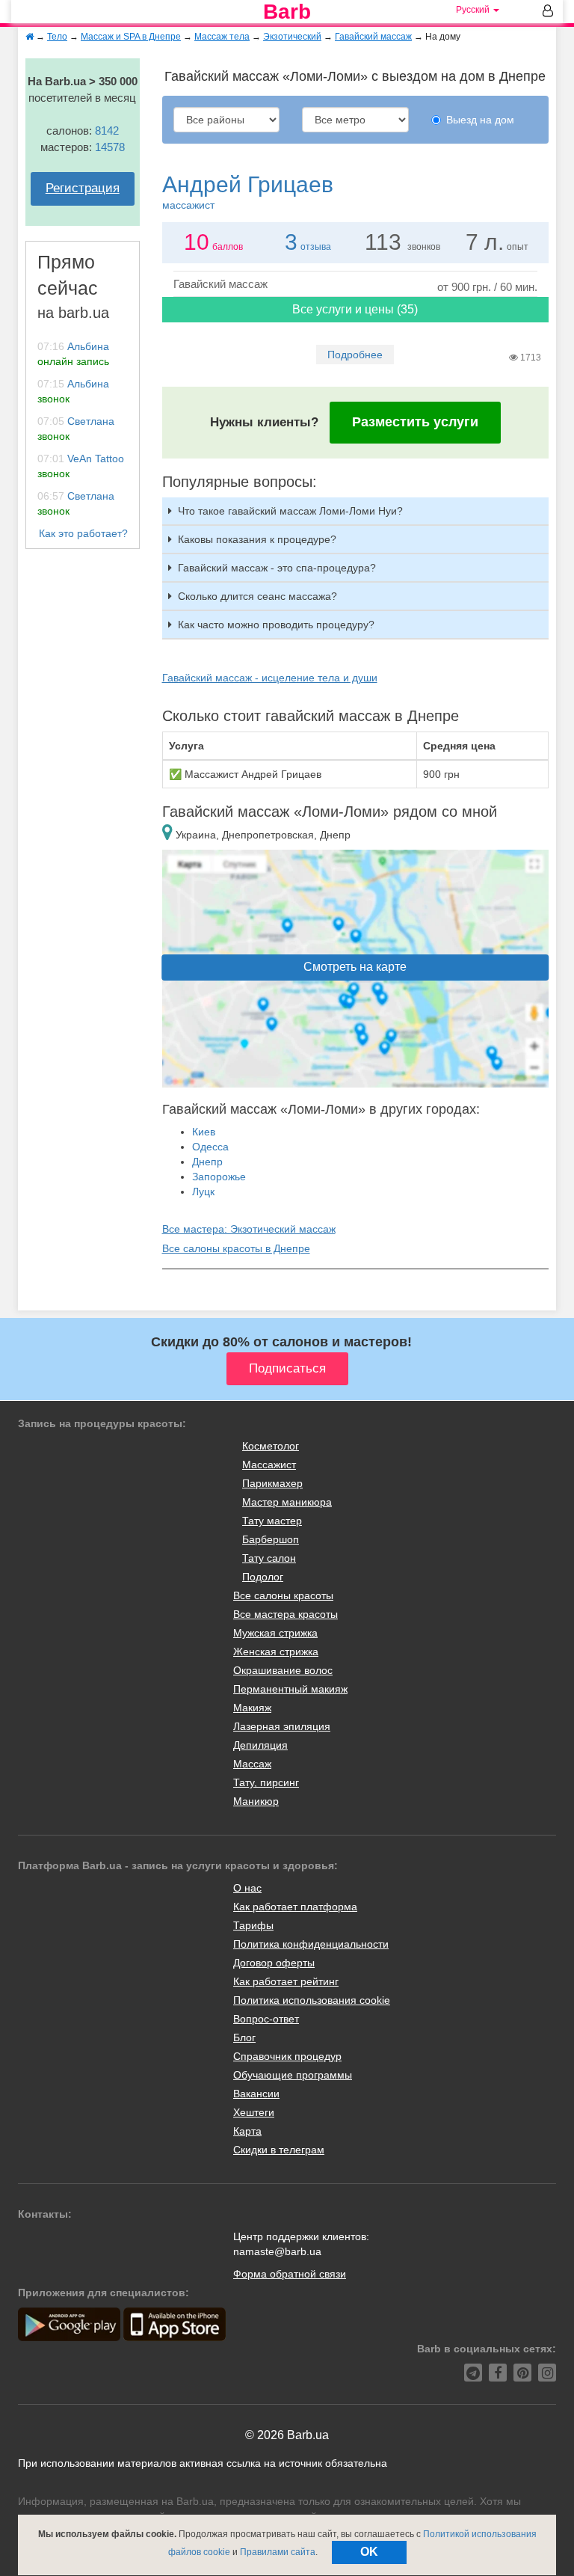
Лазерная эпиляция (282, 1726)
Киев (204, 1132)
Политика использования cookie (312, 2000)
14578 (110, 147)
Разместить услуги (415, 422)
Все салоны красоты (283, 1595)
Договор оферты (274, 1963)
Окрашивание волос (283, 1670)
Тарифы (253, 1925)
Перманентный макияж (290, 1689)
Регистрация (83, 188)
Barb (287, 12)
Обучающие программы (293, 2075)
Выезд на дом (480, 120)
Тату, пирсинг (266, 1782)
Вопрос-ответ (266, 2019)
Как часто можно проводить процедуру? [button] (276, 625)
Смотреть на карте (355, 967)
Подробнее (355, 355)
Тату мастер (272, 1521)
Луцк (203, 1192)
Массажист (269, 1465)
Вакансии (256, 2094)
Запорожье (219, 1177)
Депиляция (260, 1745)
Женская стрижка (276, 1652)
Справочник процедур (287, 2056)
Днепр (207, 1162)
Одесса (210, 1147)
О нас (247, 1888)
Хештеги (254, 2112)
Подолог (263, 1577)
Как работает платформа (295, 1907)
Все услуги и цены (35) (355, 309)
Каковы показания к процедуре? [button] (257, 539)
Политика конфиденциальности (311, 1944)
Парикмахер (272, 1483)
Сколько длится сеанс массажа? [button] (257, 596)
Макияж (252, 1708)
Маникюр (256, 1801)
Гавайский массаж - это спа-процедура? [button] (277, 568)
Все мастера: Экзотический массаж (249, 1229)
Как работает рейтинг (286, 1981)
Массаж (252, 1764)
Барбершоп (271, 1539)
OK (369, 2552)
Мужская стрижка (275, 1633)
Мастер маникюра (287, 1502)
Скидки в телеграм (279, 2150)
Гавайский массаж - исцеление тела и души (270, 678)
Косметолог (271, 1446)
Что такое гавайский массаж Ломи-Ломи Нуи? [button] (290, 511)
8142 (107, 131)
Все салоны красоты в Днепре (236, 1248)
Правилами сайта (278, 2552)
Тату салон (269, 1558)
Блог (244, 2037)
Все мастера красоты (286, 1614)
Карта (247, 2131)
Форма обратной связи (290, 2274)
